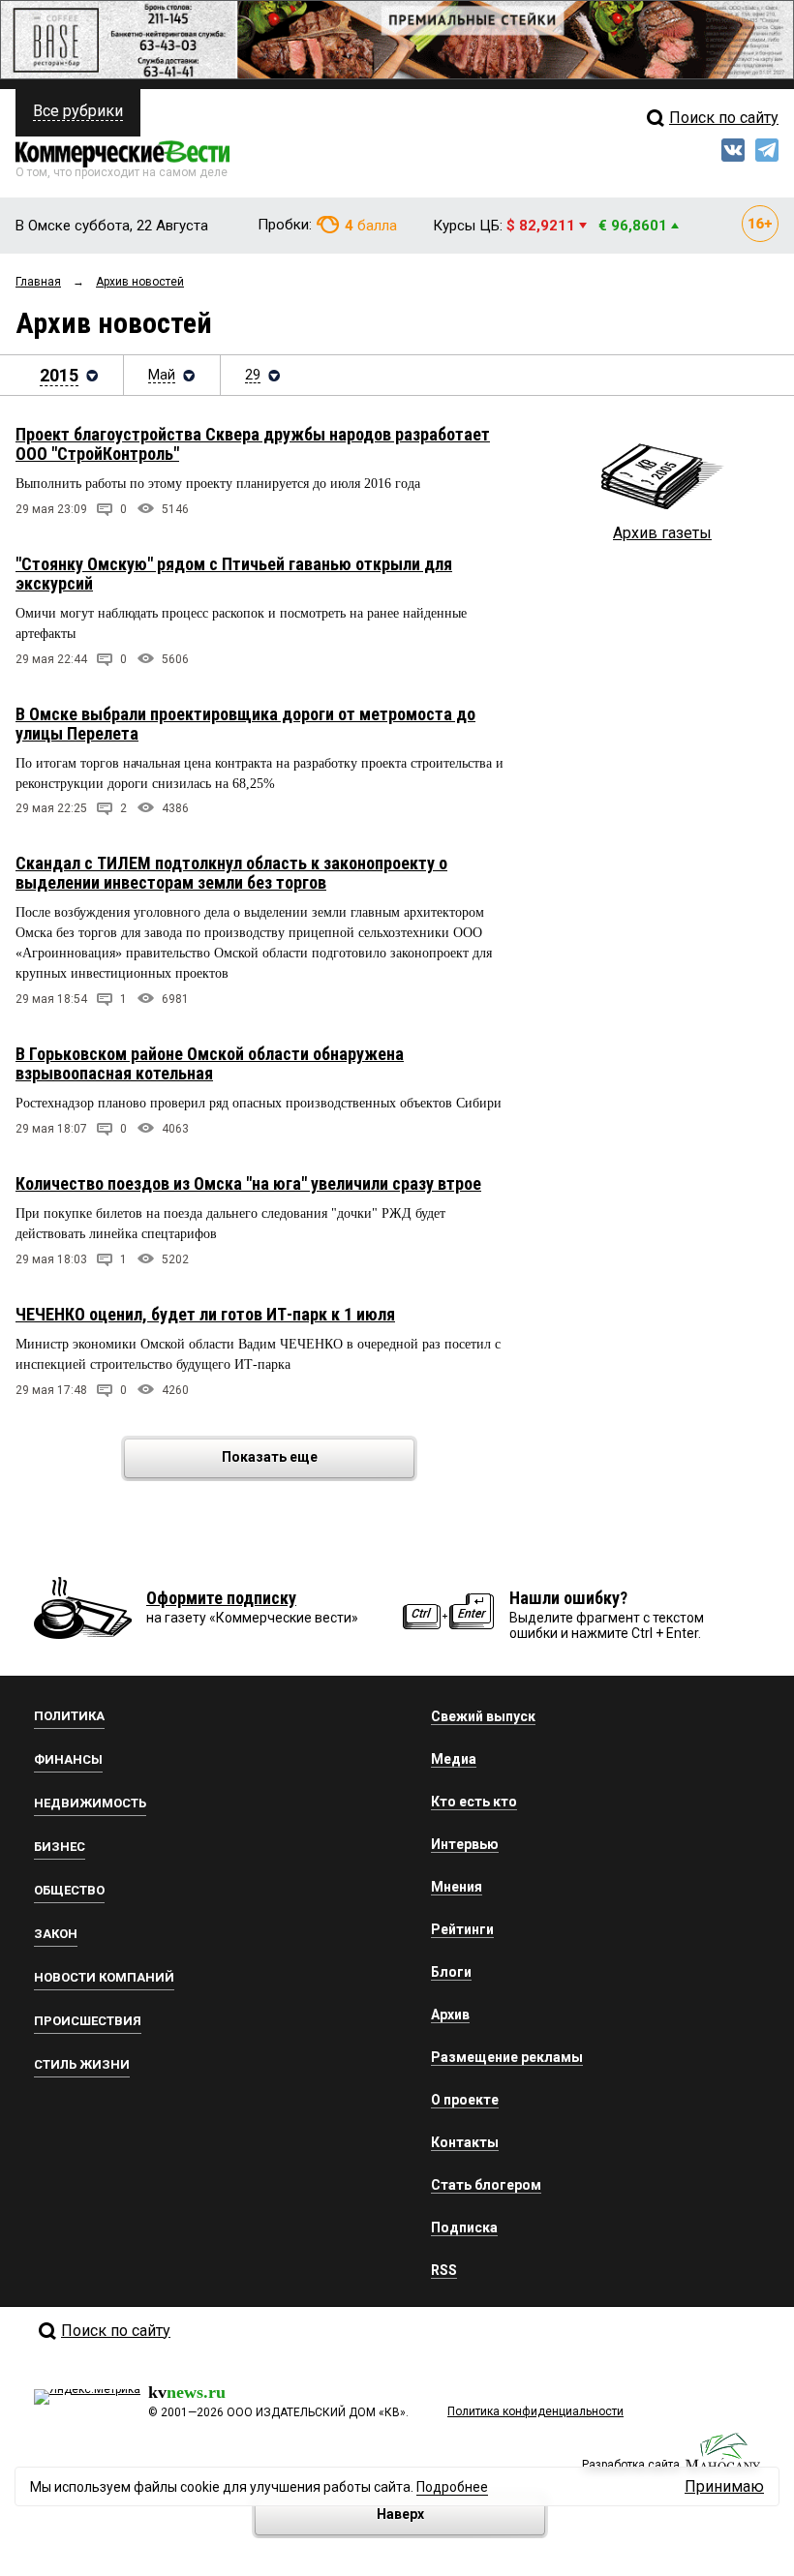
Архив (450, 2015)
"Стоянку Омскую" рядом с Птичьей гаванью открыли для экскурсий (234, 574)
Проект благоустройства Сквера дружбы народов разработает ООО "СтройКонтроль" (253, 444)
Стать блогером (486, 2185)
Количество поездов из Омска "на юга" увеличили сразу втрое (248, 1183)
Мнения (457, 1887)
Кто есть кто (474, 1802)
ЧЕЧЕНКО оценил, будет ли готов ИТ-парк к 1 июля (205, 1314)
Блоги (451, 1972)
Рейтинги (462, 1929)
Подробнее (452, 2487)
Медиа (454, 1759)
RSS (444, 2270)
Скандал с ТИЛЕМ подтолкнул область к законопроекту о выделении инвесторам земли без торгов (231, 873)
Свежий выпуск (483, 1716)
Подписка (464, 2227)
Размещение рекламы (507, 2057)
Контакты (465, 2142)
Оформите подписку (221, 1598)
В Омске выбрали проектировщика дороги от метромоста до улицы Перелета (245, 724)
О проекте (465, 2100)
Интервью (465, 1844)
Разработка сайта (631, 2465)
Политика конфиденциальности (535, 2411)
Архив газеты (662, 533)
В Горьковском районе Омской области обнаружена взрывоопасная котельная (210, 1063)
